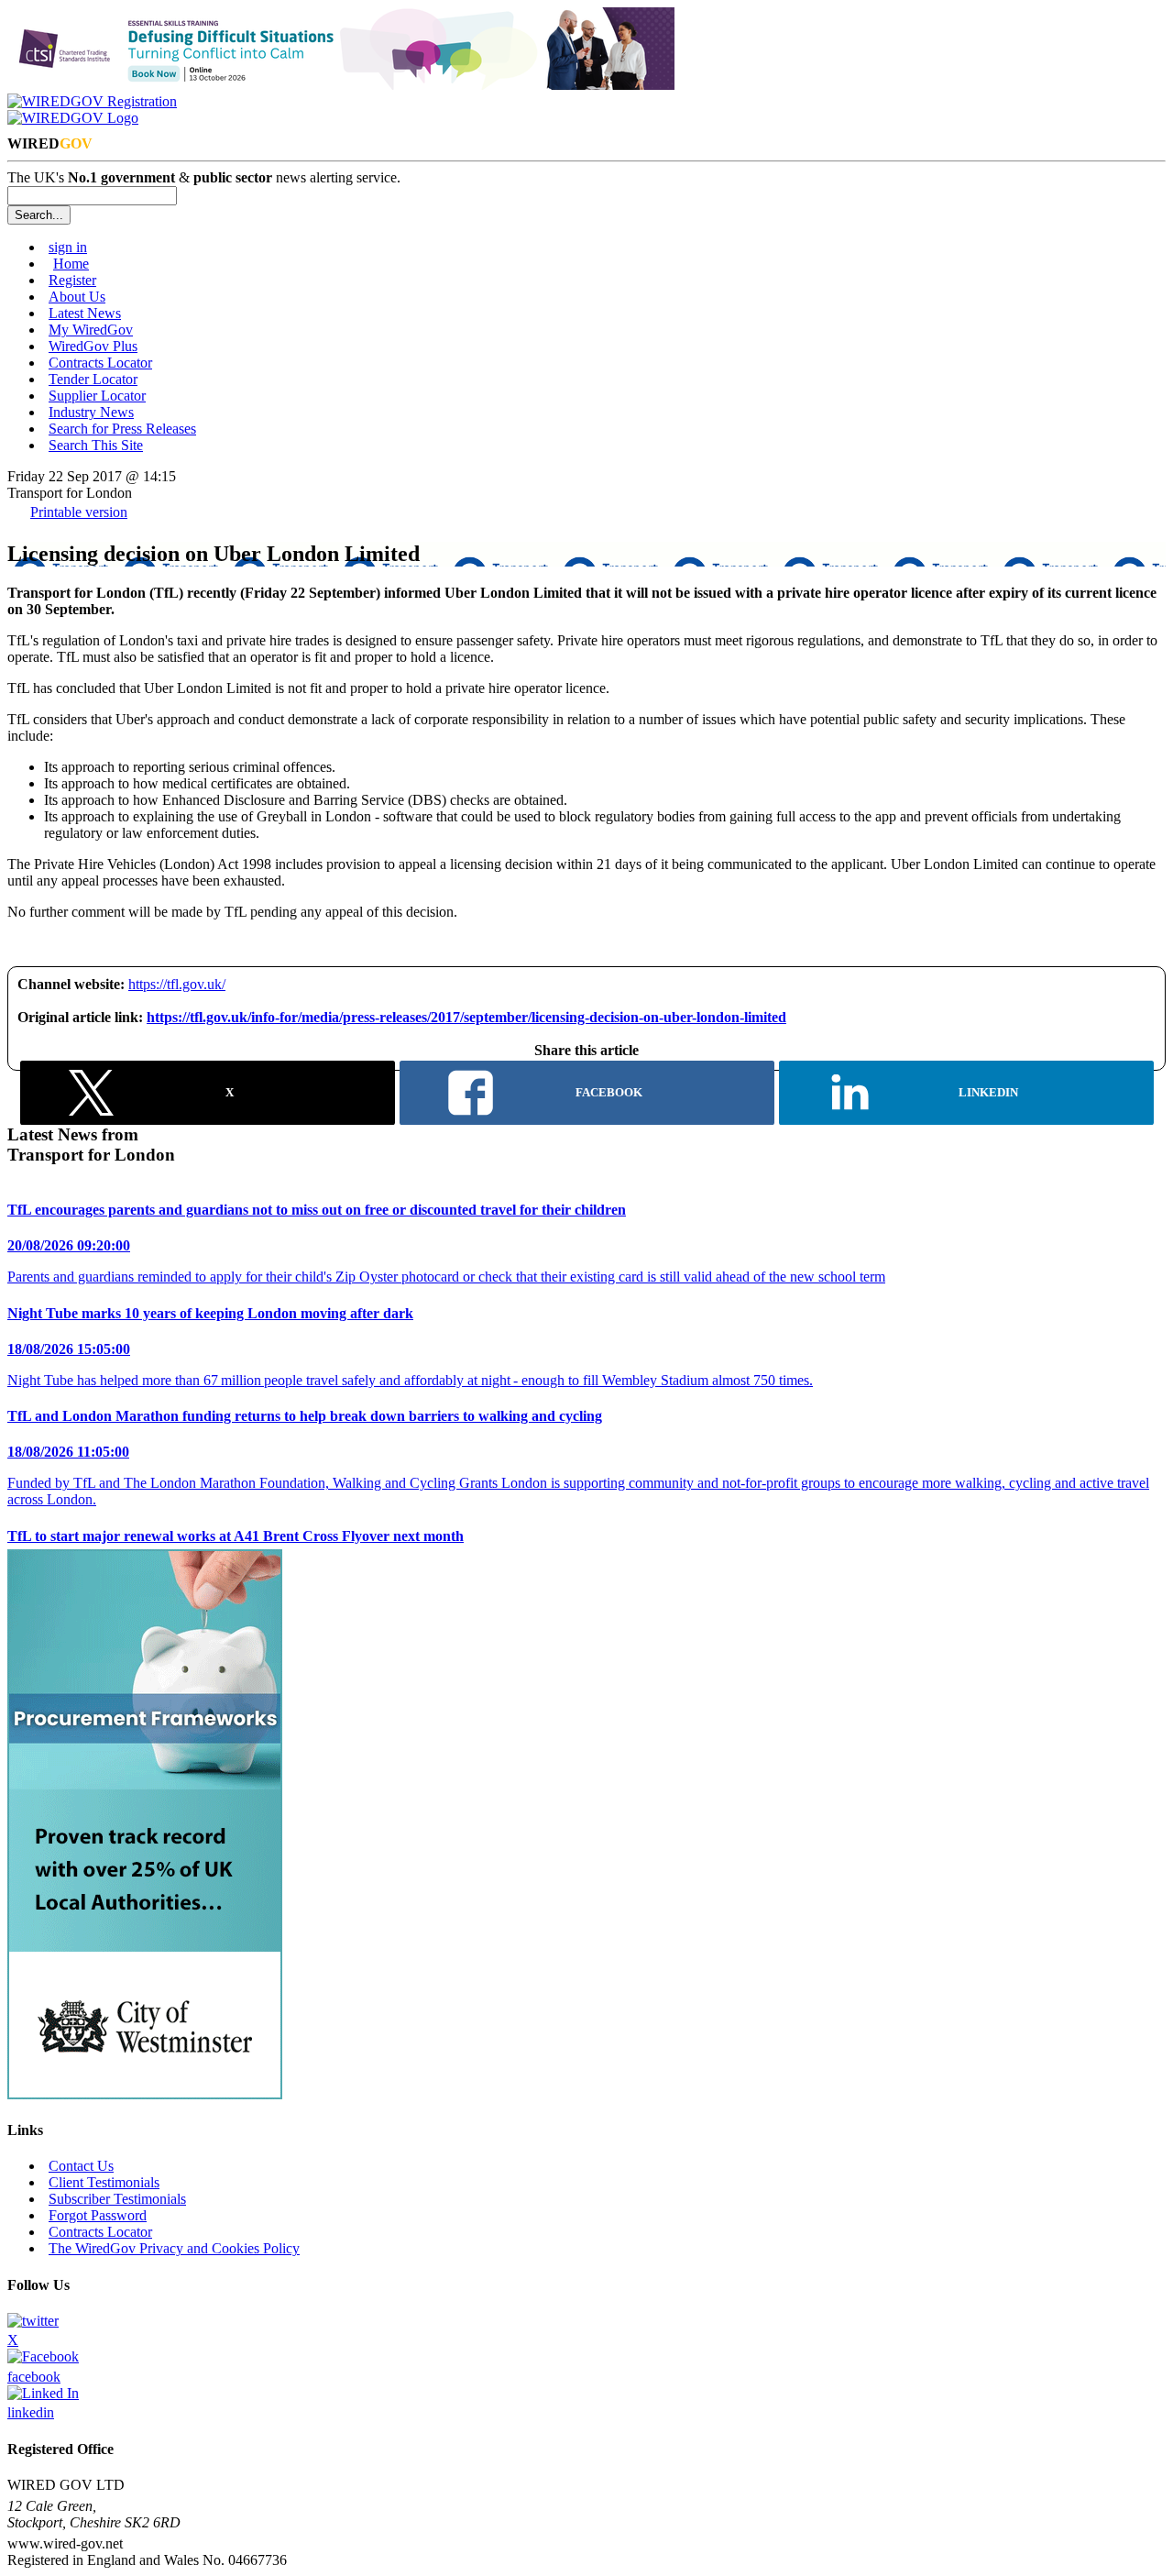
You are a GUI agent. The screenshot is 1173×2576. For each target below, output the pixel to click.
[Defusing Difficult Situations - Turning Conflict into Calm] (341, 85)
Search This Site (96, 445)
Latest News (85, 313)
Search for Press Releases (122, 429)
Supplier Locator (97, 396)
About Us (77, 297)
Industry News (91, 412)
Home (71, 264)
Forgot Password (98, 2215)
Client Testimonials (104, 2182)
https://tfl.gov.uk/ (177, 984)
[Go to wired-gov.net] (73, 118)
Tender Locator (93, 379)
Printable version (79, 512)
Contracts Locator (100, 363)
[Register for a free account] (92, 101)
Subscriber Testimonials (117, 2199)
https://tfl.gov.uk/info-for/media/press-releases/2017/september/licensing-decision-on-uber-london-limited (466, 1017)
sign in (68, 247)
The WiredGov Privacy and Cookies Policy (174, 2248)
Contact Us (81, 2166)
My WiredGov (91, 330)
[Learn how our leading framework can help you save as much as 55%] (145, 2094)
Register (72, 280)
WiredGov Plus (93, 346)
